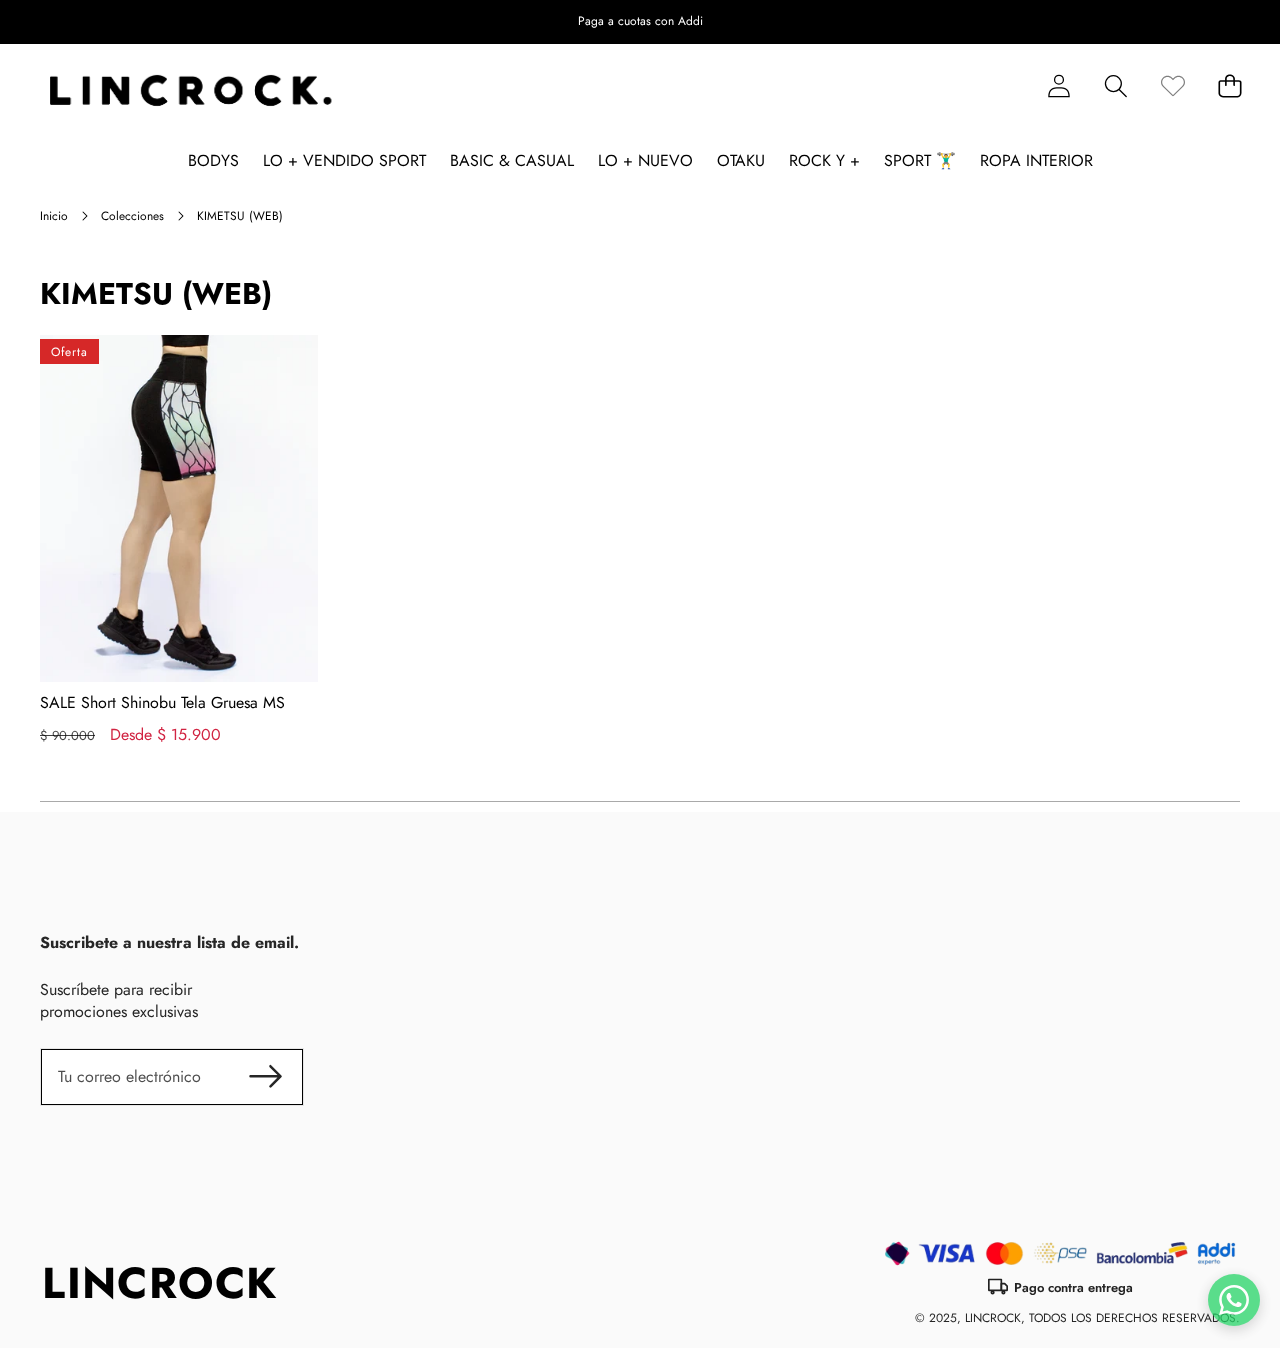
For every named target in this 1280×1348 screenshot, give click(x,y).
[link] (1172, 86)
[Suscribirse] (266, 1077)
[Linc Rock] (190, 91)
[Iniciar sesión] (1058, 86)
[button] (1202, 22)
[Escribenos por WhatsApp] (1234, 1300)
